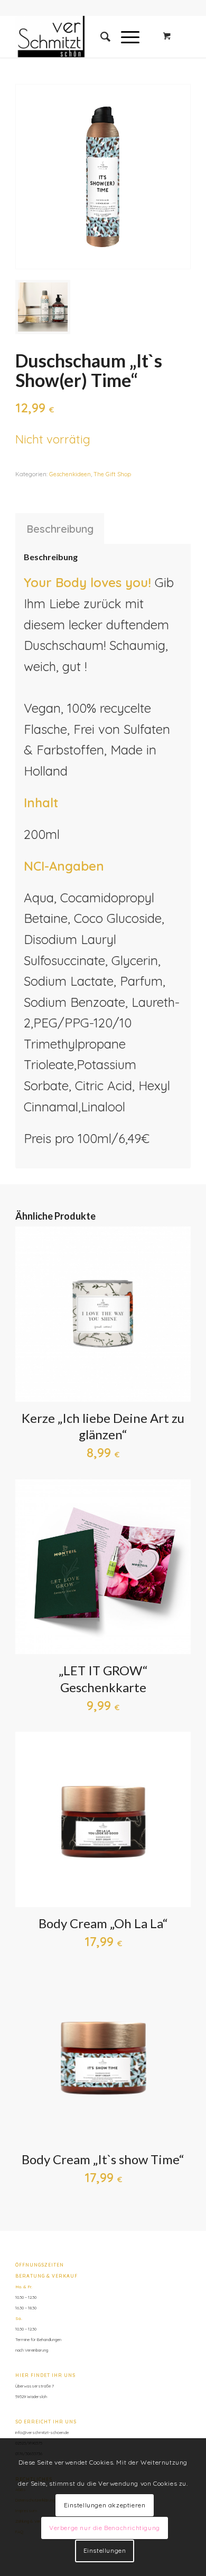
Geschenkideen (70, 474)
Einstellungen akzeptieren (105, 2505)
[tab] (60, 529)
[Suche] (100, 36)
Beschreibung (60, 529)
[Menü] (125, 36)
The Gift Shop (112, 474)
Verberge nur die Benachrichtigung (105, 2528)
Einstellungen (105, 2550)
